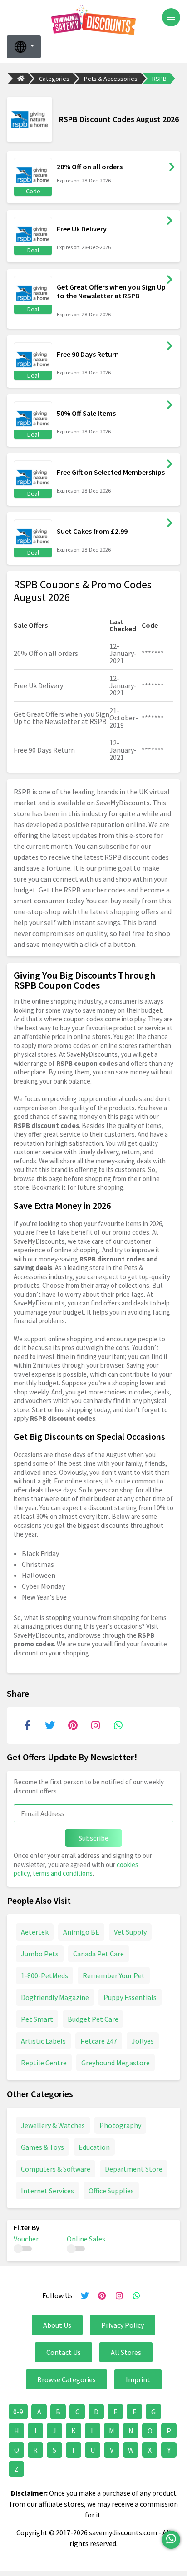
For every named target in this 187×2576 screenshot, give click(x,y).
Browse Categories (66, 2379)
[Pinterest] (73, 1725)
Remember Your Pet (114, 1975)
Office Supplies (111, 2191)
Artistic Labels (43, 2041)
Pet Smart (37, 2019)
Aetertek (35, 1932)
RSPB (159, 79)
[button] (24, 47)
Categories (54, 79)
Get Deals (170, 221)
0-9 (18, 2412)
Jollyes (143, 2041)
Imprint (138, 2379)
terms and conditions (63, 1873)
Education (94, 2147)
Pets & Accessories (111, 79)
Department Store (134, 2169)
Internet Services (47, 2191)
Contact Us (64, 2352)
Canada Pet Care (98, 1954)
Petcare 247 (99, 2041)
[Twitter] (50, 1725)
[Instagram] (95, 1725)
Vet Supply (130, 1932)
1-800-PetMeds (44, 1975)
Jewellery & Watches (53, 2125)
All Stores (126, 2352)
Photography (120, 2125)
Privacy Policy (123, 2325)
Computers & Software (56, 2169)
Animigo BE (81, 1932)
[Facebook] (27, 1725)
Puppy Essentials (130, 1997)
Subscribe (93, 1838)
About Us (57, 2325)
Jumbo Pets (40, 1954)
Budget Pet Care (93, 2019)
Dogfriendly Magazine (55, 1997)
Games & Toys (42, 2147)
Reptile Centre (44, 2063)
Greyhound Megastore (116, 2063)
